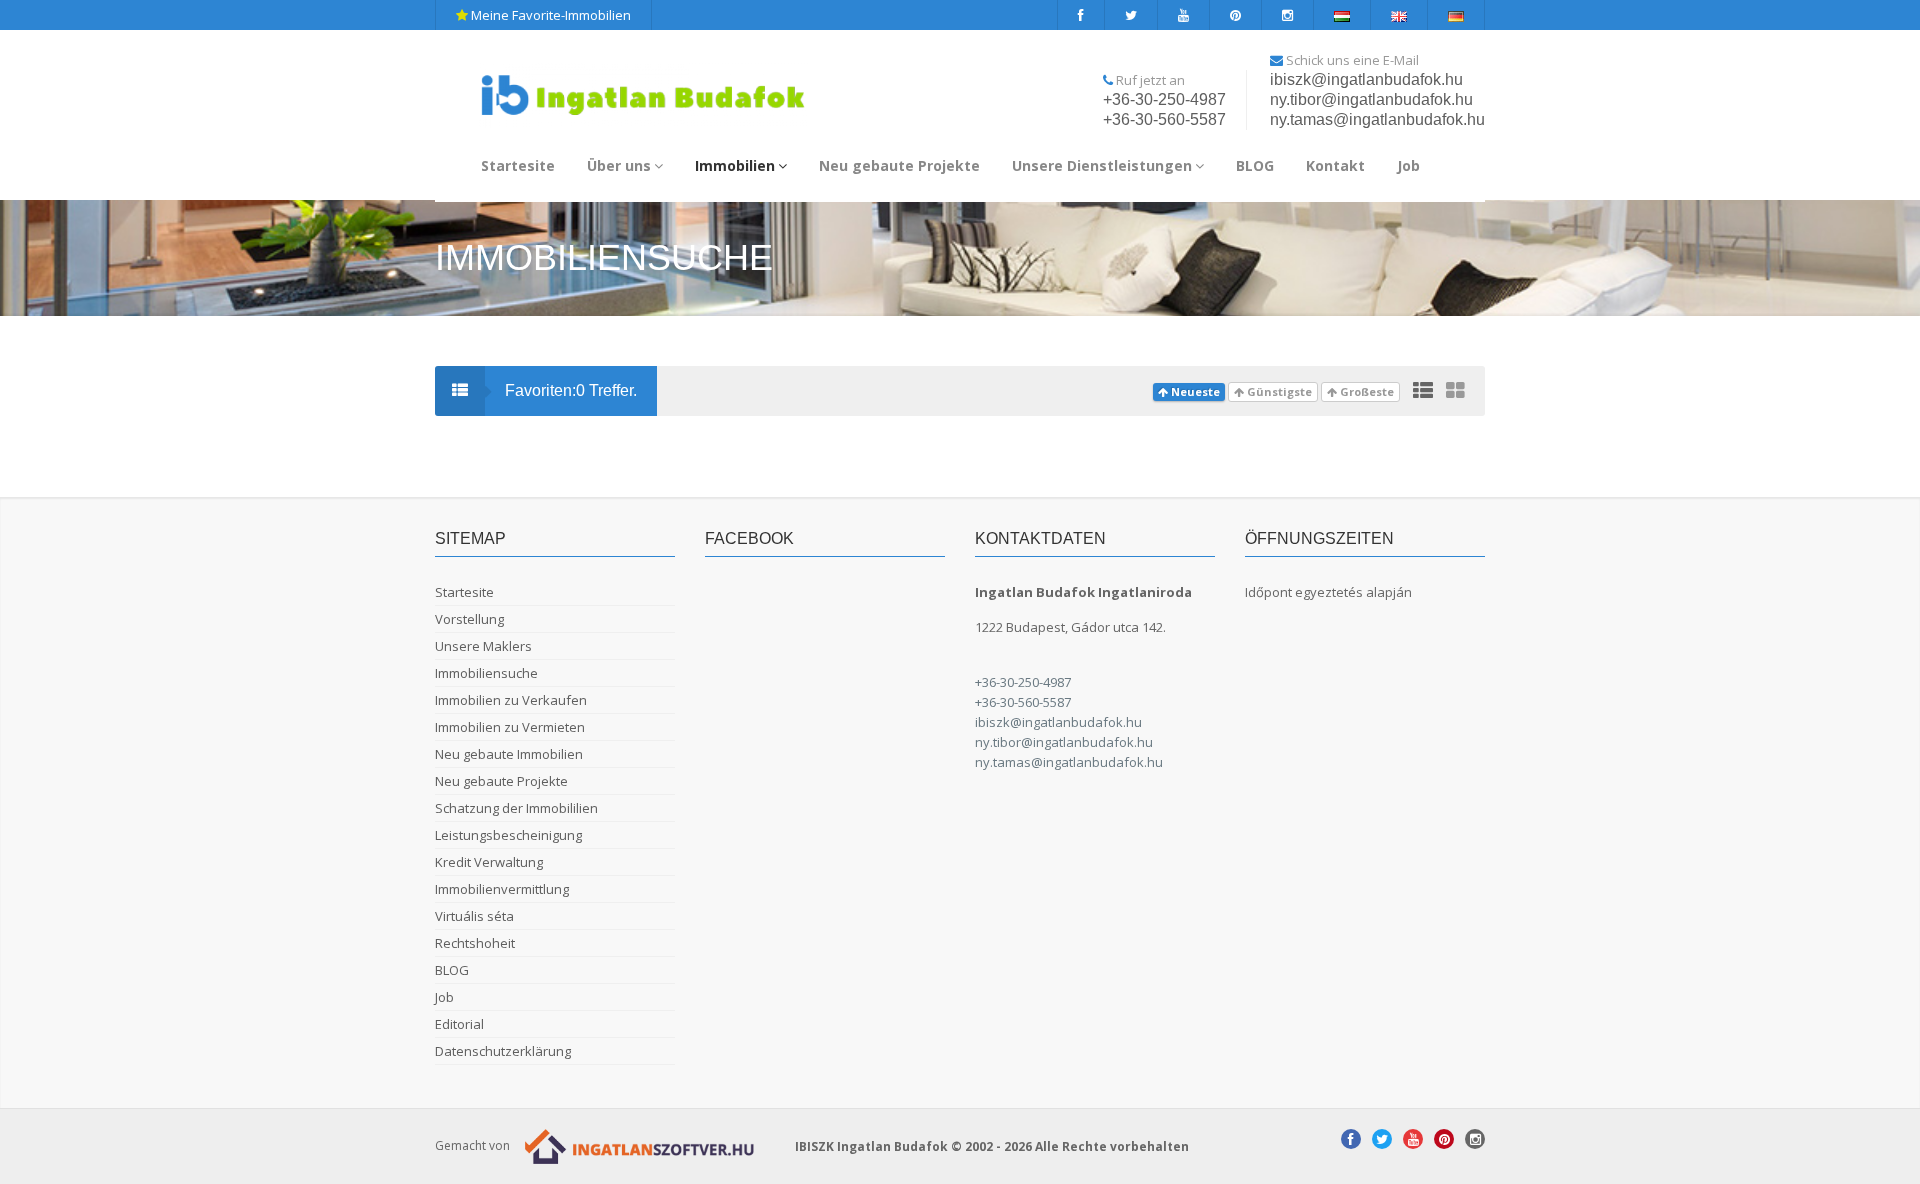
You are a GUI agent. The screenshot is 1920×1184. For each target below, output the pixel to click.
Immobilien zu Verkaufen (511, 700)
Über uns (619, 165)
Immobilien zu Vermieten (510, 727)
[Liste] (1423, 390)
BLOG (1255, 165)
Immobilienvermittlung (502, 889)
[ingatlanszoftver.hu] (635, 1145)
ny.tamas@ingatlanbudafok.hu (1377, 119)
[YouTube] (1184, 15)
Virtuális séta (474, 916)
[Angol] (1399, 15)
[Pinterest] (1236, 15)
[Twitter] (1131, 15)
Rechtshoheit (475, 943)
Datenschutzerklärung (503, 1051)
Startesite (518, 165)
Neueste (1194, 391)
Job (1408, 165)
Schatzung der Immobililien (516, 808)
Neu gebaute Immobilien (509, 754)
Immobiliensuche (486, 673)
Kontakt (1335, 165)
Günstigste (1278, 391)
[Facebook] (1081, 15)
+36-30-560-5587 (1164, 119)
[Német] (1456, 15)
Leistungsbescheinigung (508, 835)
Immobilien (735, 165)
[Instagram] (1288, 15)
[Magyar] (1342, 15)
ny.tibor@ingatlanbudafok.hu (1371, 99)
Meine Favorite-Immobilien (549, 15)
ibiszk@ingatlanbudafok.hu (1366, 79)
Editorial (459, 1024)
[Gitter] (1455, 390)
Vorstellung (469, 619)
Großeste (1365, 391)
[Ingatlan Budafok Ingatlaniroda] (643, 86)
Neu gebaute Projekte (899, 165)
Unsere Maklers (483, 646)
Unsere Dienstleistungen (1102, 165)
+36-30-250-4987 (1164, 99)
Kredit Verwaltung (489, 862)
